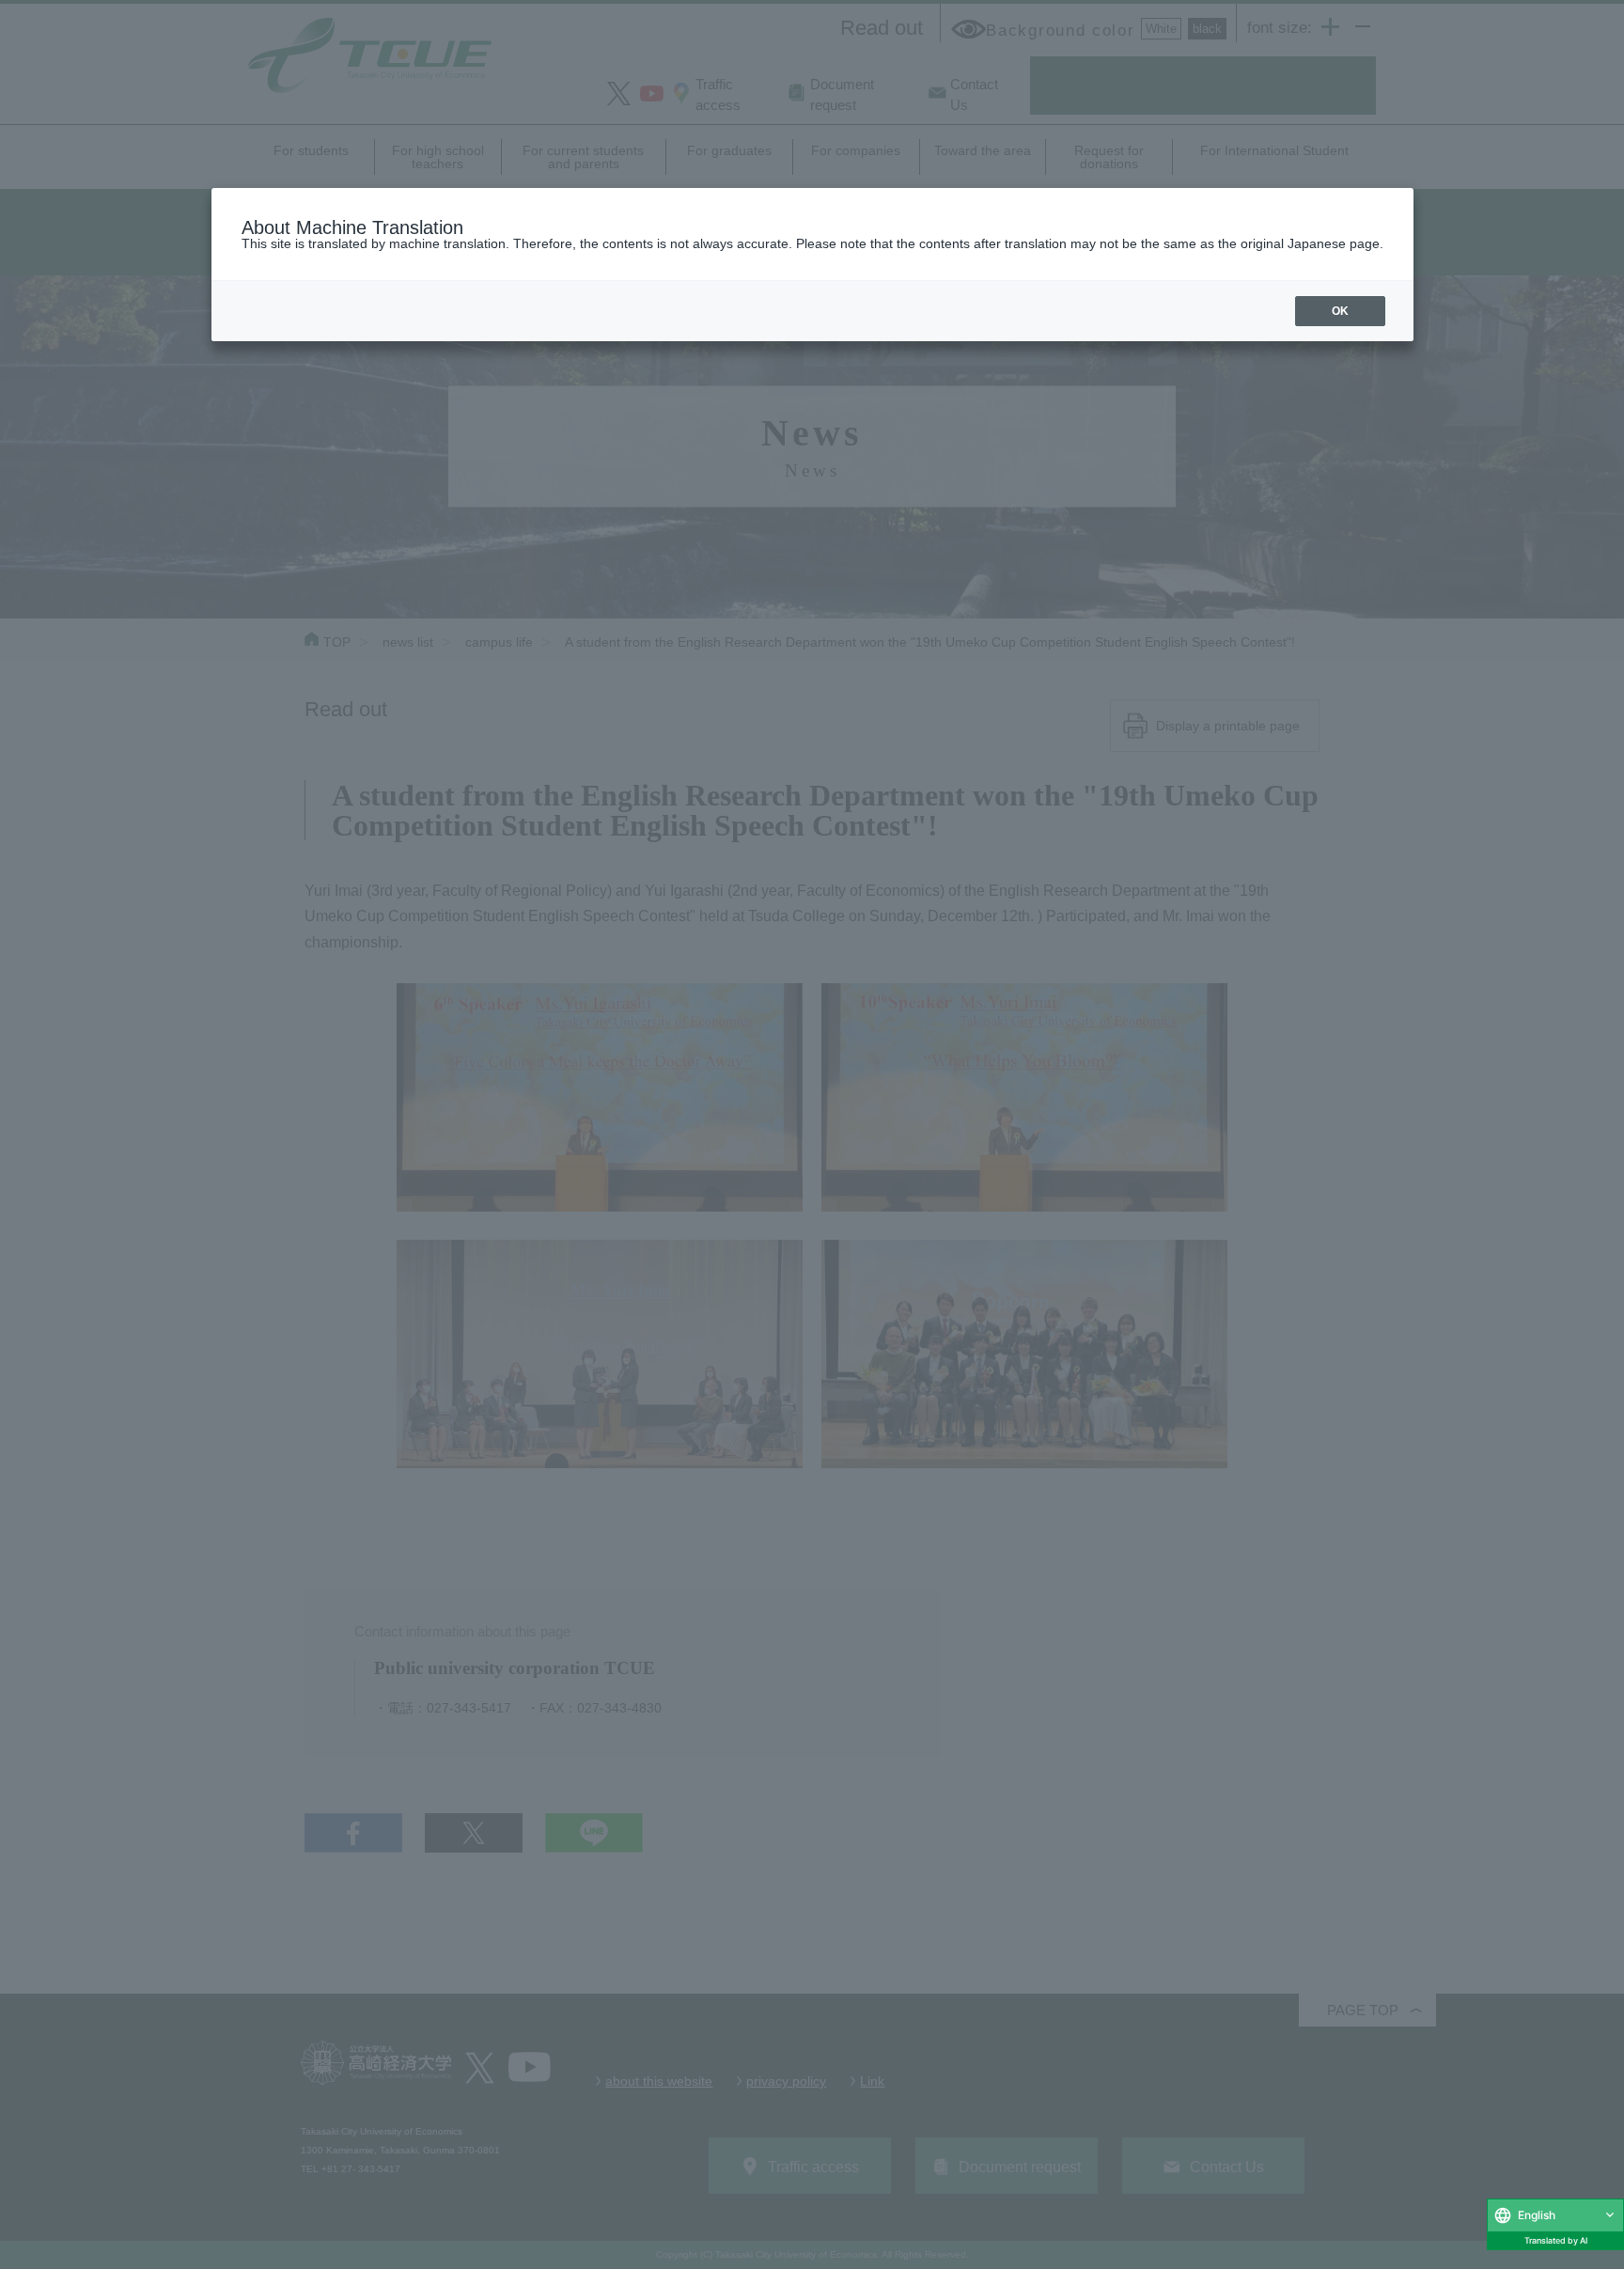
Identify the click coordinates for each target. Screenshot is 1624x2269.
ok (1340, 311)
